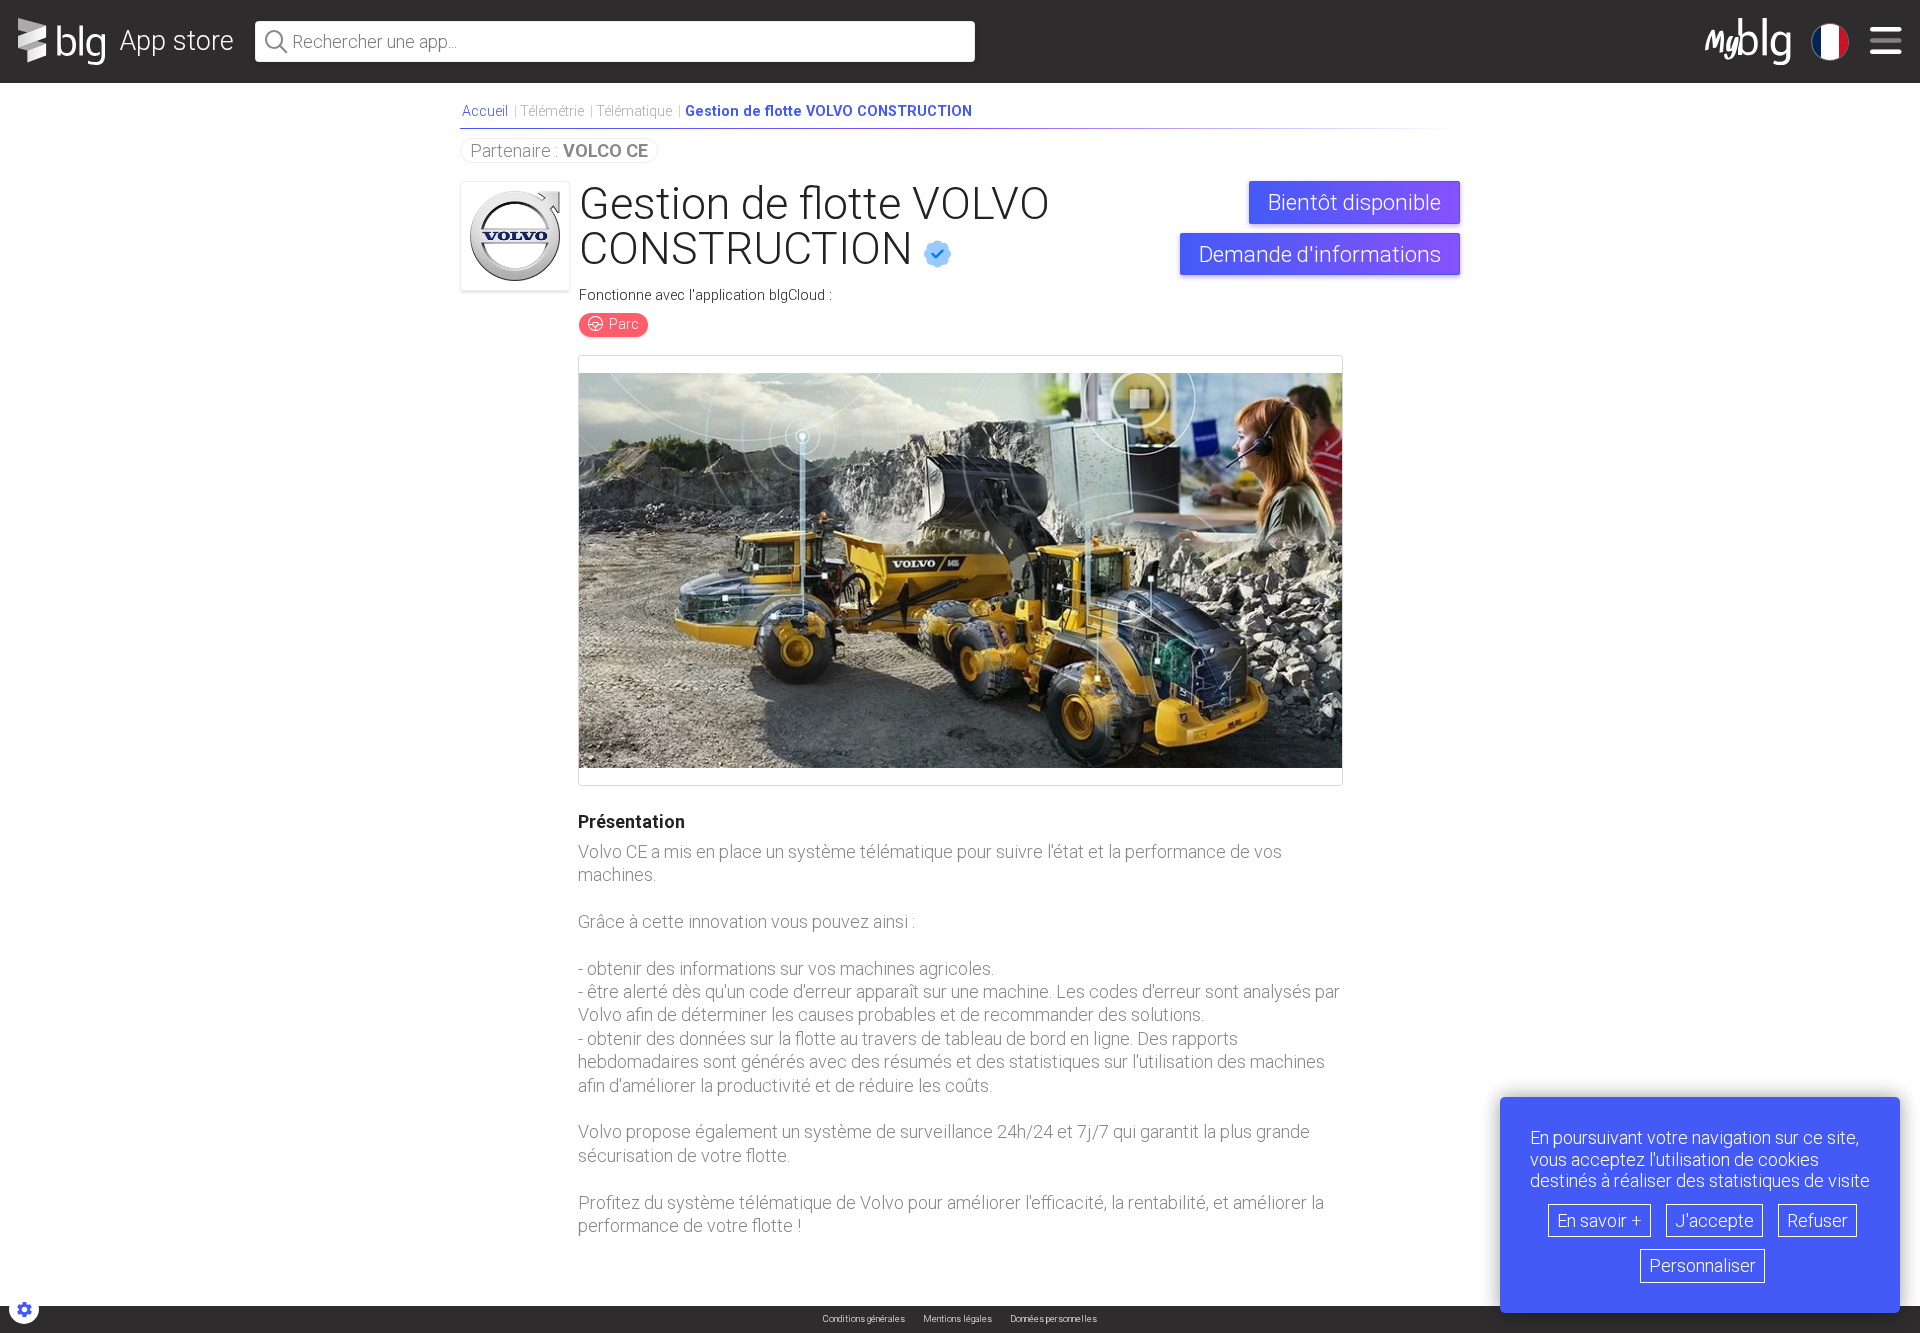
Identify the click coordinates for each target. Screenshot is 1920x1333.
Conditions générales (864, 1319)
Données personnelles (1053, 1319)
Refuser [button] (1817, 1220)
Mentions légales (957, 1319)
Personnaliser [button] (1702, 1265)
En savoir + (1599, 1220)
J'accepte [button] (1714, 1220)
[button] (828, 112)
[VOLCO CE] (515, 236)
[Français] (1830, 42)
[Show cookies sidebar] (24, 1309)
